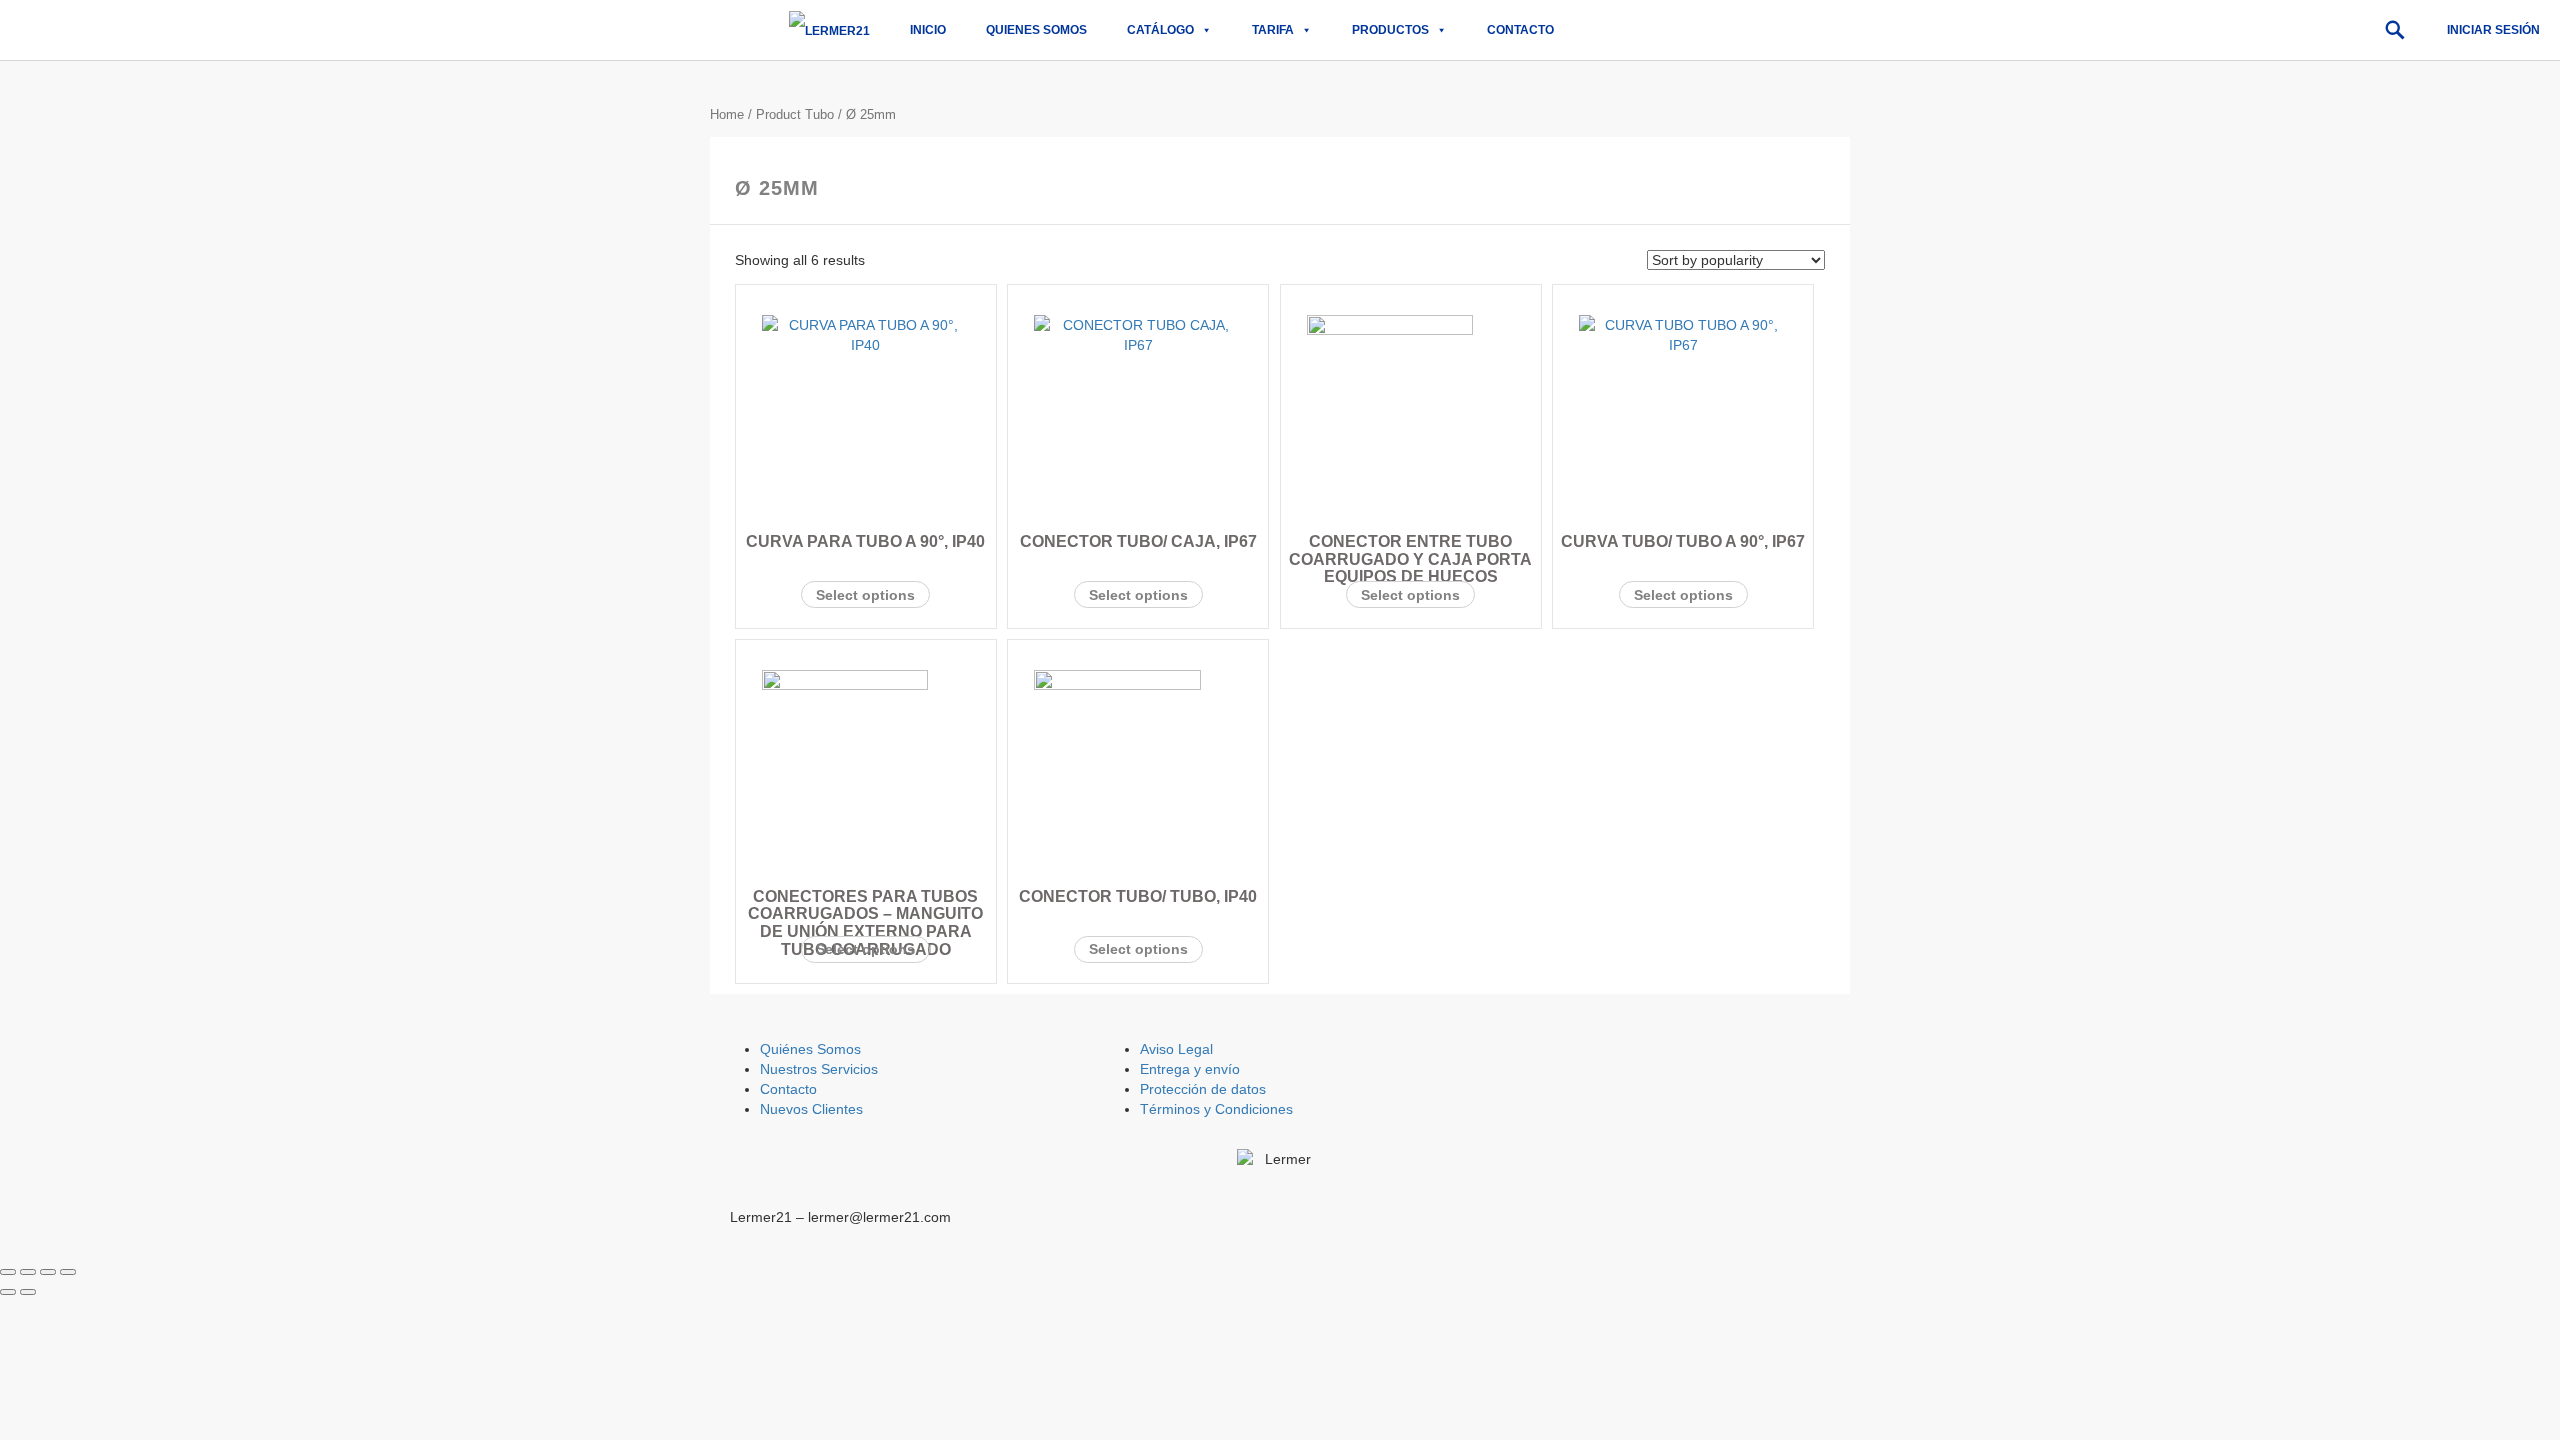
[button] (2395, 30)
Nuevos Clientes (811, 1109)
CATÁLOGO (1160, 30)
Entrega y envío (1190, 1069)
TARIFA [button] (1273, 30)
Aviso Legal (1176, 1049)
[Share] (28, 1272)
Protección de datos (1203, 1089)
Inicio (928, 30)
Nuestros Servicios (819, 1069)
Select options (865, 595)
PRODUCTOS (1390, 30)
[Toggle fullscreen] (48, 1272)
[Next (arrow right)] (28, 1292)
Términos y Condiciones (1216, 1109)
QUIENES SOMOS (1036, 30)
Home (727, 114)
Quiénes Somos (810, 1049)
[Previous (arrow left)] (8, 1292)
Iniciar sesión (2493, 30)
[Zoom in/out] (68, 1272)
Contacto (1520, 30)
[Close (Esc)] (8, 1272)
